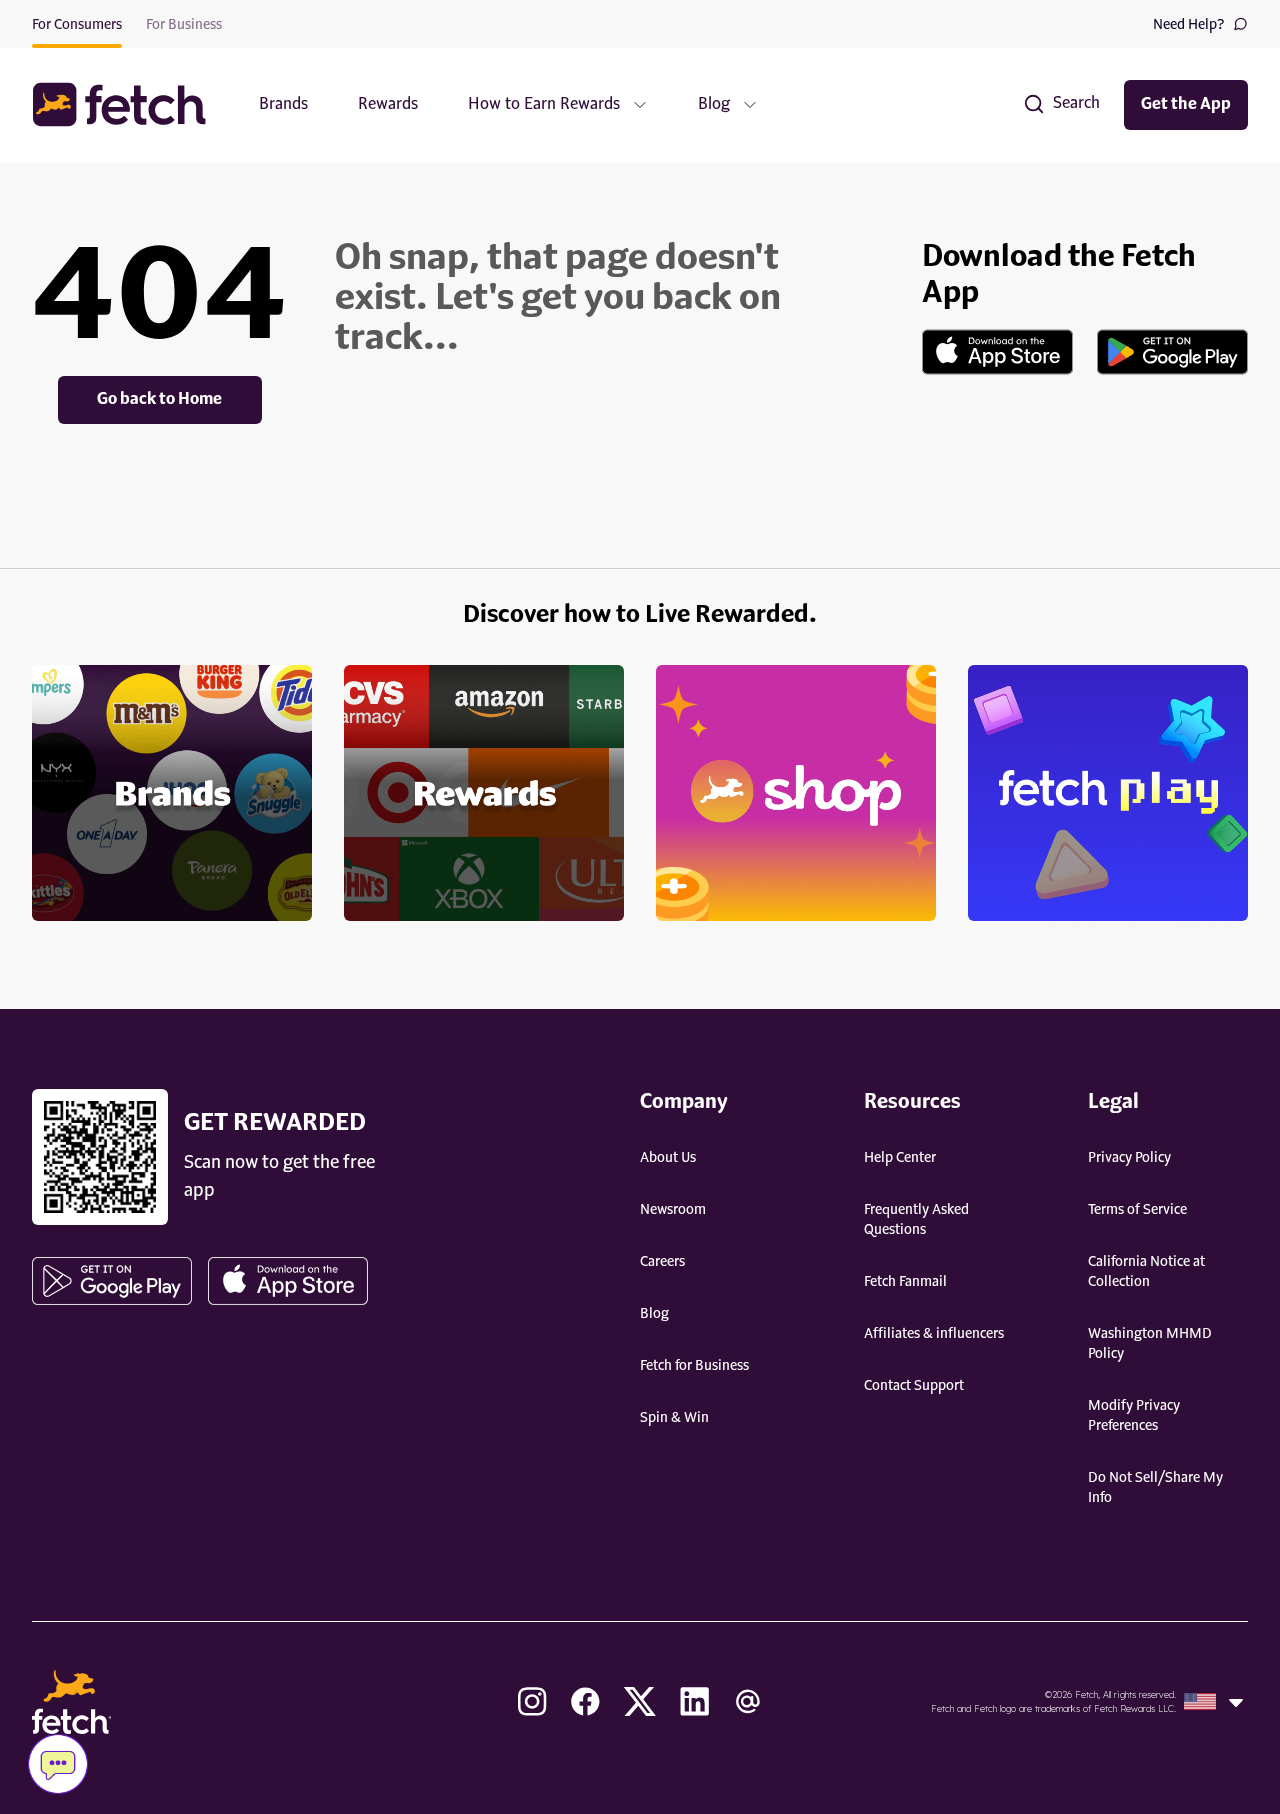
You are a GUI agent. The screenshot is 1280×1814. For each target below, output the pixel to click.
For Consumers (77, 25)
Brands (283, 105)
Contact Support (914, 1386)
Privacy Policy (1129, 1158)
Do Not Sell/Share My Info (1155, 1488)
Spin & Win (674, 1418)
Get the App (1186, 105)
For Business (184, 25)
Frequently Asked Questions (916, 1220)
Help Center (900, 1158)
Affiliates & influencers (934, 1334)
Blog (654, 1314)
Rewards (388, 105)
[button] (129, 104)
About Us (668, 1158)
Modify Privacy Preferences (1134, 1416)
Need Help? (1189, 25)
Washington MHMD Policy (1150, 1344)
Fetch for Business (694, 1366)
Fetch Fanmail (905, 1282)
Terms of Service (1137, 1210)
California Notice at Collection (1146, 1272)
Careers (662, 1262)
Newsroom (673, 1210)
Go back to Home (159, 400)
